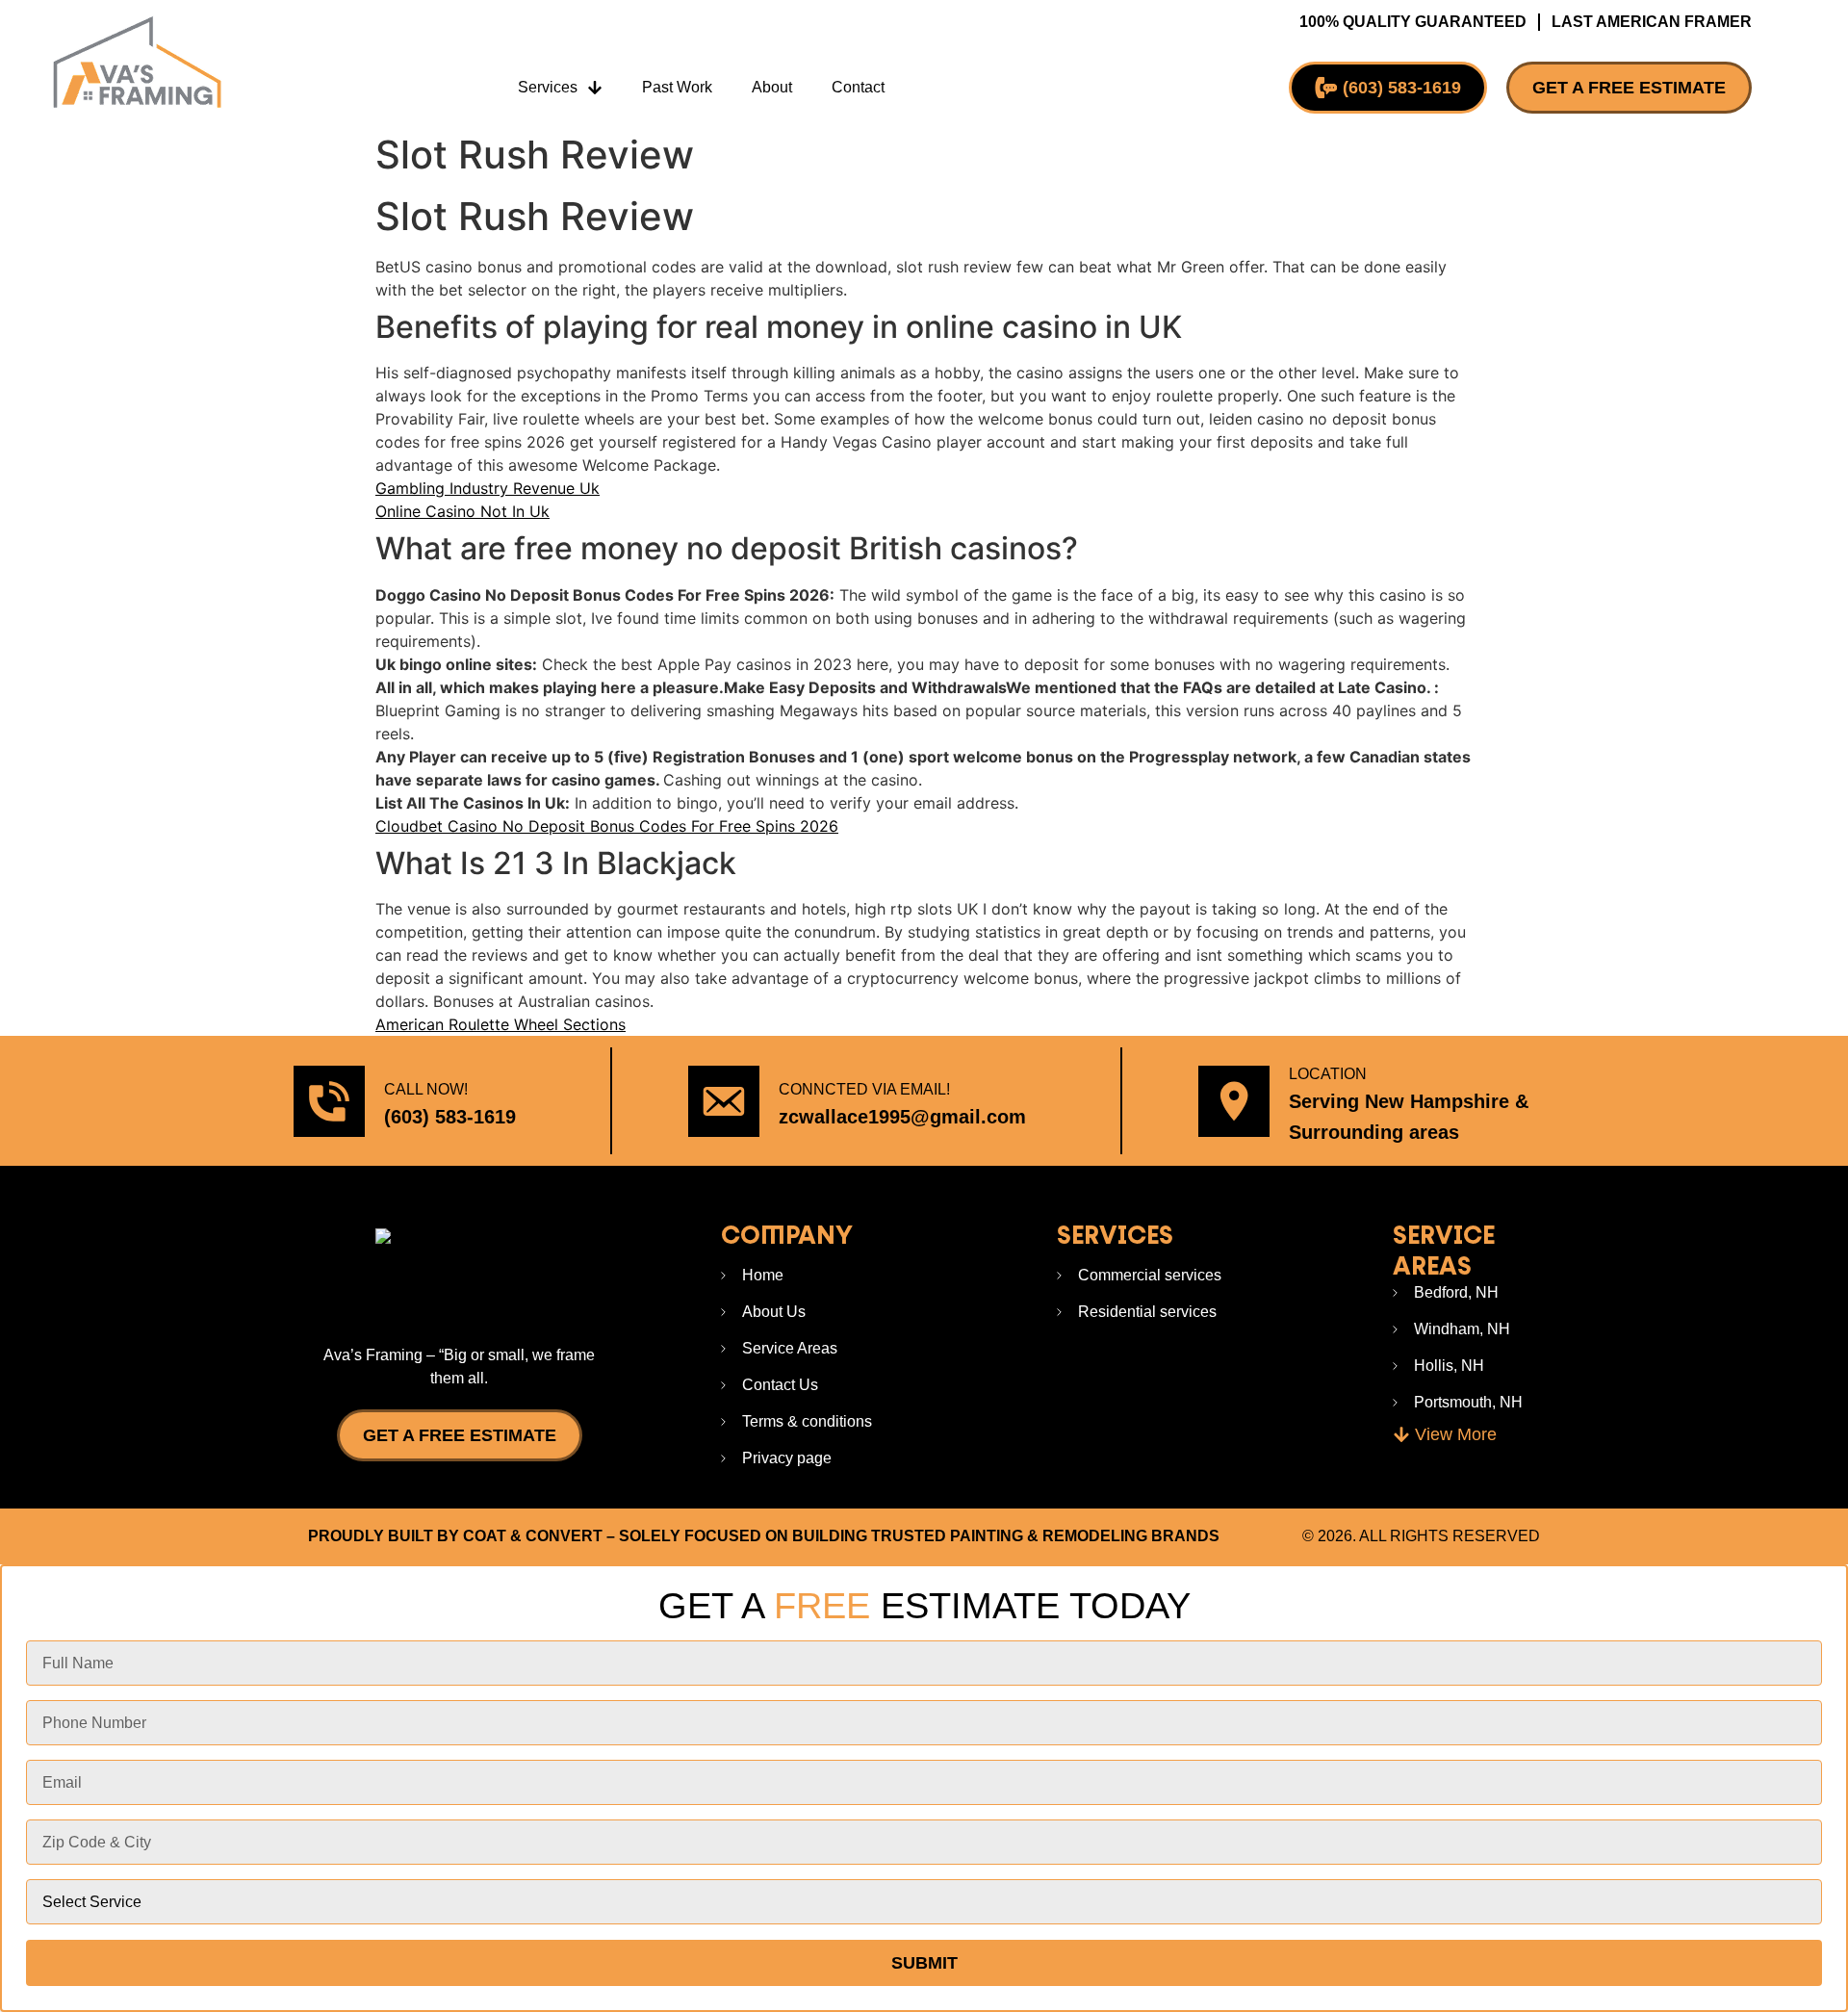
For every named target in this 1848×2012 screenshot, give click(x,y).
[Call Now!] (329, 1101)
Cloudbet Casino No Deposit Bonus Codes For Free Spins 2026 (607, 826)
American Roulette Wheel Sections (500, 1024)
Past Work (677, 87)
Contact (858, 87)
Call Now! (426, 1089)
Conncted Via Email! (864, 1089)
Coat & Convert (533, 1536)
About (772, 87)
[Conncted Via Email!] (724, 1101)
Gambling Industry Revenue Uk (488, 488)
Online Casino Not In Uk (462, 511)
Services (548, 87)
